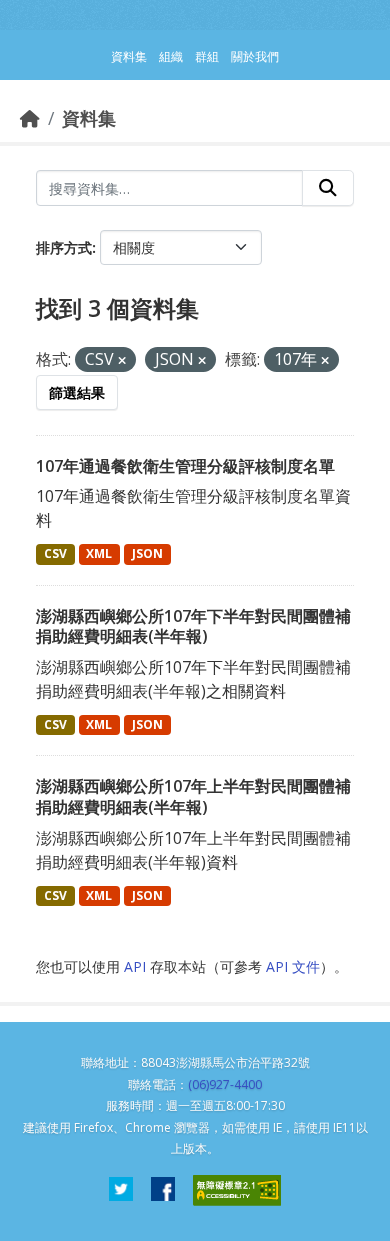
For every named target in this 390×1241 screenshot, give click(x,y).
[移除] (122, 360)
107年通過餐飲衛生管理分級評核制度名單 (185, 466)
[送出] (328, 188)
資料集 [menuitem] (129, 56)
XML (99, 553)
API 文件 (293, 966)
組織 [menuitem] (171, 56)
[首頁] (30, 118)
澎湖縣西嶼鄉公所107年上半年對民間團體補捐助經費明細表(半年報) (193, 796)
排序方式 (64, 247)
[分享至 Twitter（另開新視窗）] (121, 1190)
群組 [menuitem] (207, 56)
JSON (147, 553)
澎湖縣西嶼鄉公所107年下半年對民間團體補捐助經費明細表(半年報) (193, 626)
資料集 (89, 118)
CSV (55, 553)
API (135, 966)
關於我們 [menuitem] (255, 56)
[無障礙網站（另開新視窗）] (237, 1190)
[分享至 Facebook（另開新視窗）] (163, 1190)
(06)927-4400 (225, 1084)
